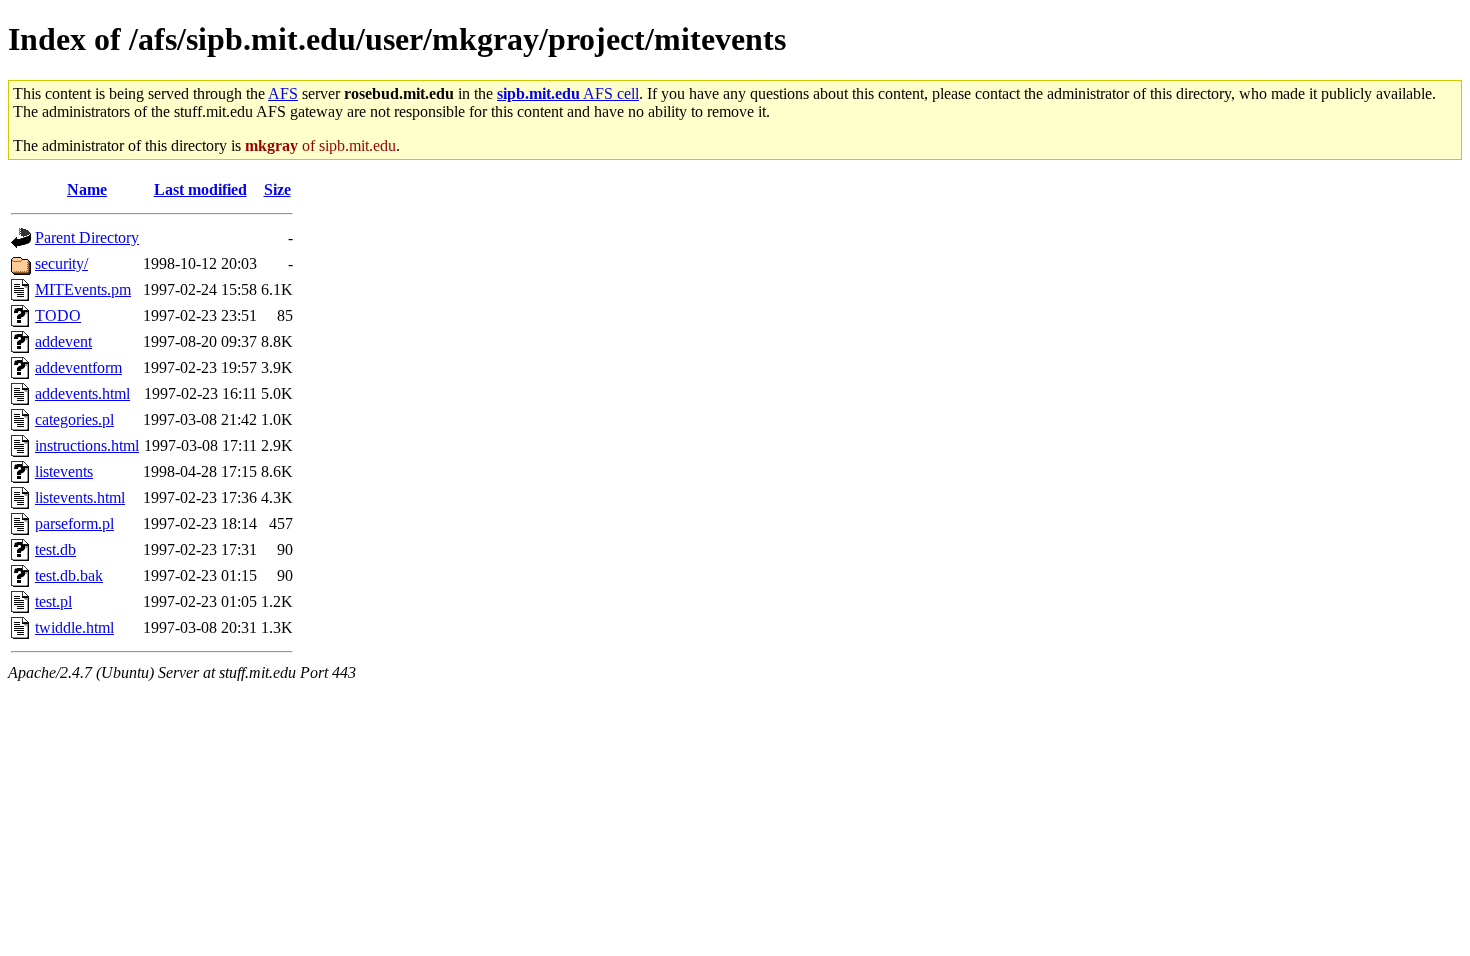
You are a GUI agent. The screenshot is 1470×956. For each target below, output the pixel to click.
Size (277, 189)
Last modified (200, 189)
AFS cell (568, 93)
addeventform (78, 367)
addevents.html (82, 393)
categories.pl (74, 419)
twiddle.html (74, 627)
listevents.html (80, 497)
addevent (63, 341)
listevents (64, 471)
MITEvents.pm (83, 289)
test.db (55, 549)
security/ (61, 263)
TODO (58, 315)
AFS (283, 93)
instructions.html (87, 445)
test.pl (53, 601)
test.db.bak (69, 575)
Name (87, 189)
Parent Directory (87, 237)
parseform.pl (74, 523)
